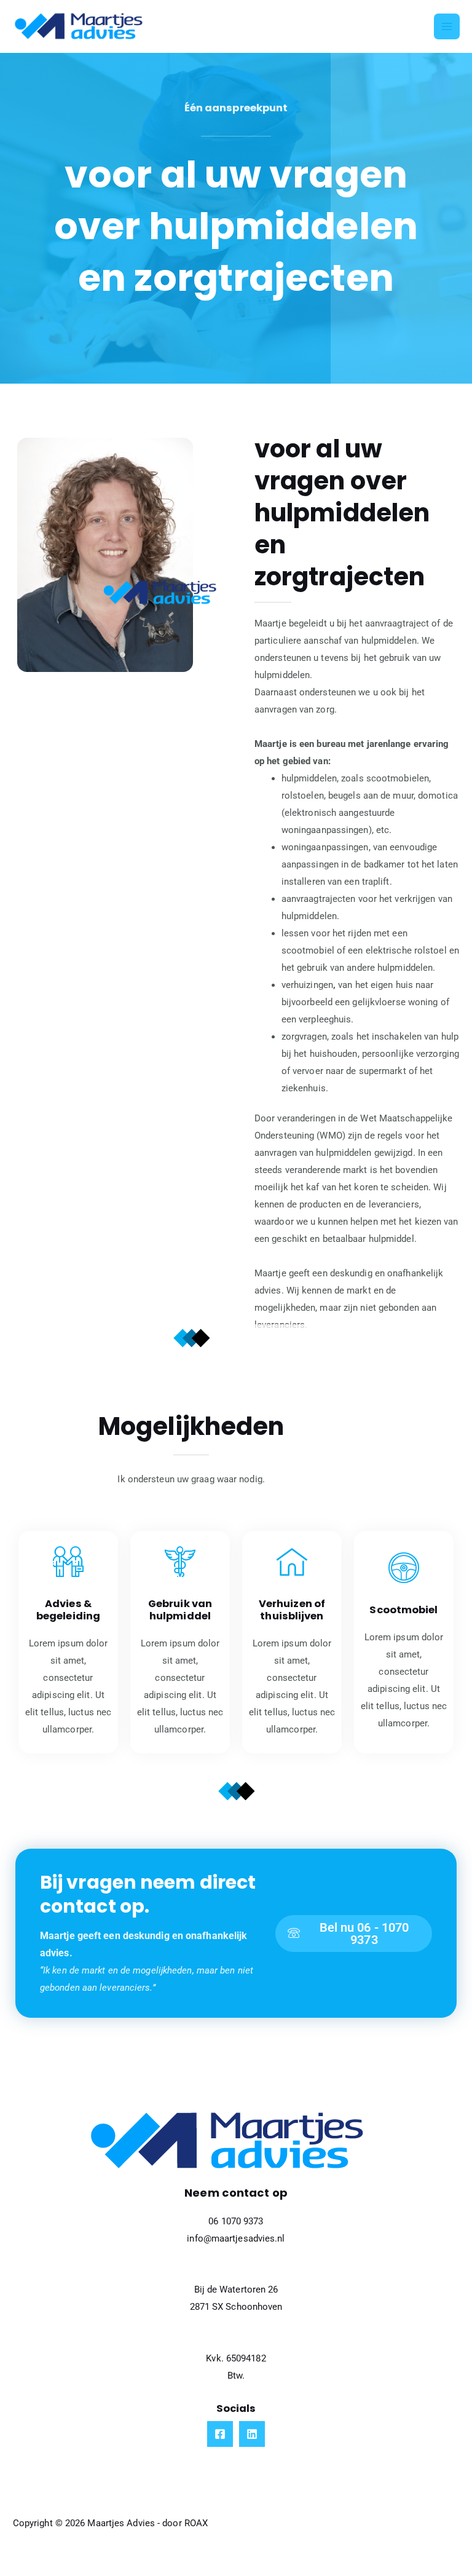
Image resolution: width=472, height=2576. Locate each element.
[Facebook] (220, 2434)
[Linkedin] (252, 2434)
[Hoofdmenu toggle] (447, 26)
